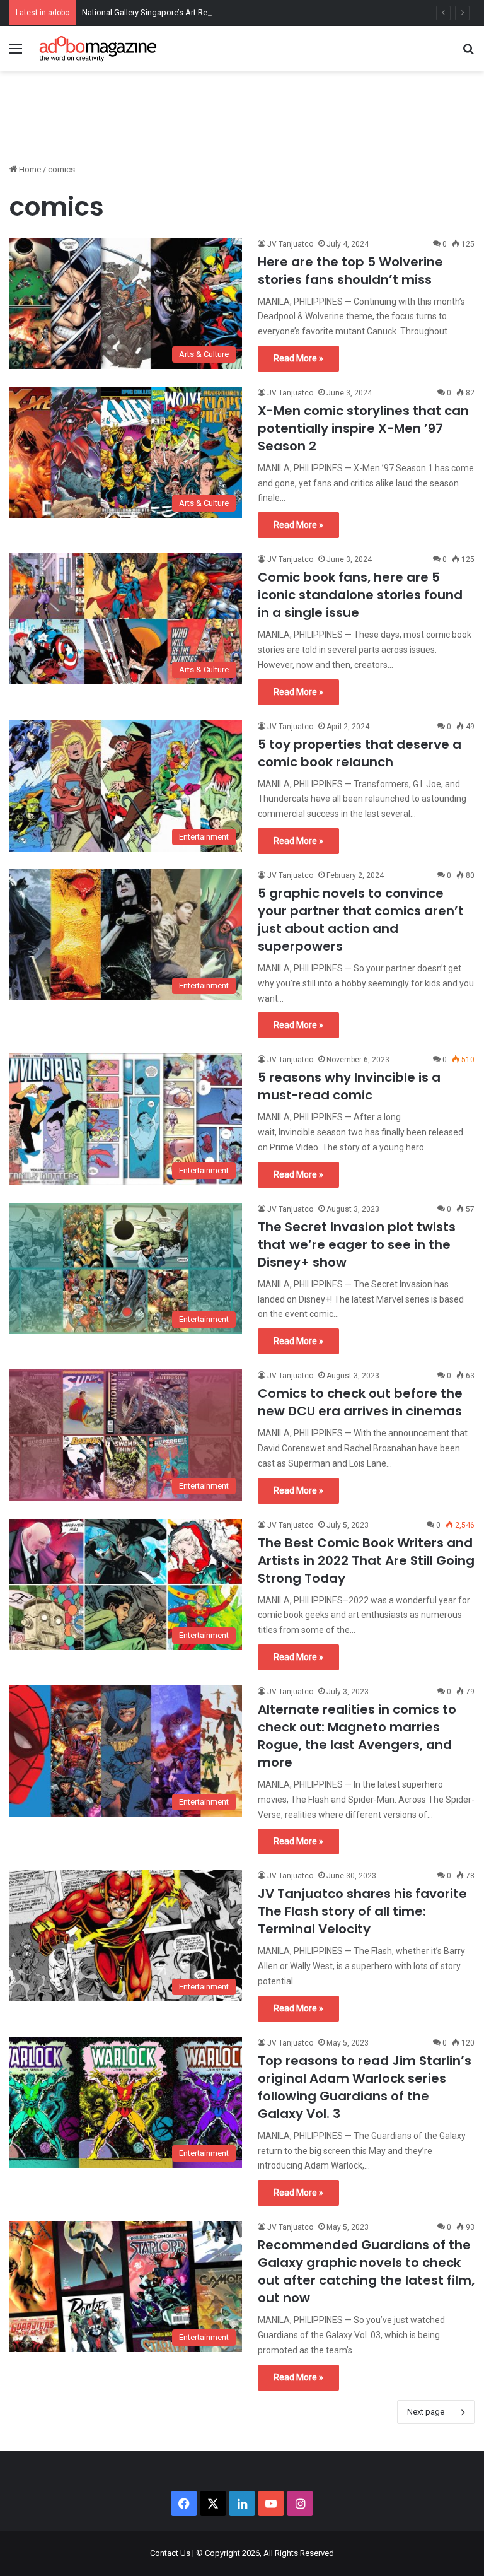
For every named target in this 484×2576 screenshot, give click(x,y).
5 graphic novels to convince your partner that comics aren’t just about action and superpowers (361, 920)
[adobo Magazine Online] (98, 49)
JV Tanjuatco (290, 244)
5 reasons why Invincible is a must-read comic (349, 1086)
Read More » (298, 358)
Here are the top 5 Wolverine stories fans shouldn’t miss (350, 271)
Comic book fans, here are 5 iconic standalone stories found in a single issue (360, 595)
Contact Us (170, 2553)
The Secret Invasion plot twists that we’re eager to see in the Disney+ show (357, 1244)
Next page (426, 2412)
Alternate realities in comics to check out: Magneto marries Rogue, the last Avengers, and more (357, 1736)
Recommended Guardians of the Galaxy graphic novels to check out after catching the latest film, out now (366, 2271)
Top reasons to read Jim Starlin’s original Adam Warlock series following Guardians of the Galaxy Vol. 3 (365, 2087)
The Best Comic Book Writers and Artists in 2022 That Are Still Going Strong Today (366, 1560)
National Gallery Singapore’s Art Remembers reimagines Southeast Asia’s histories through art (252, 12)
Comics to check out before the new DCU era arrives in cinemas (360, 1402)
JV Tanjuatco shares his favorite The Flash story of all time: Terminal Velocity (362, 1911)
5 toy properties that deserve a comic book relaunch (360, 753)
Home (29, 169)
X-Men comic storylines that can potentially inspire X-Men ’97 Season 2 (363, 428)
